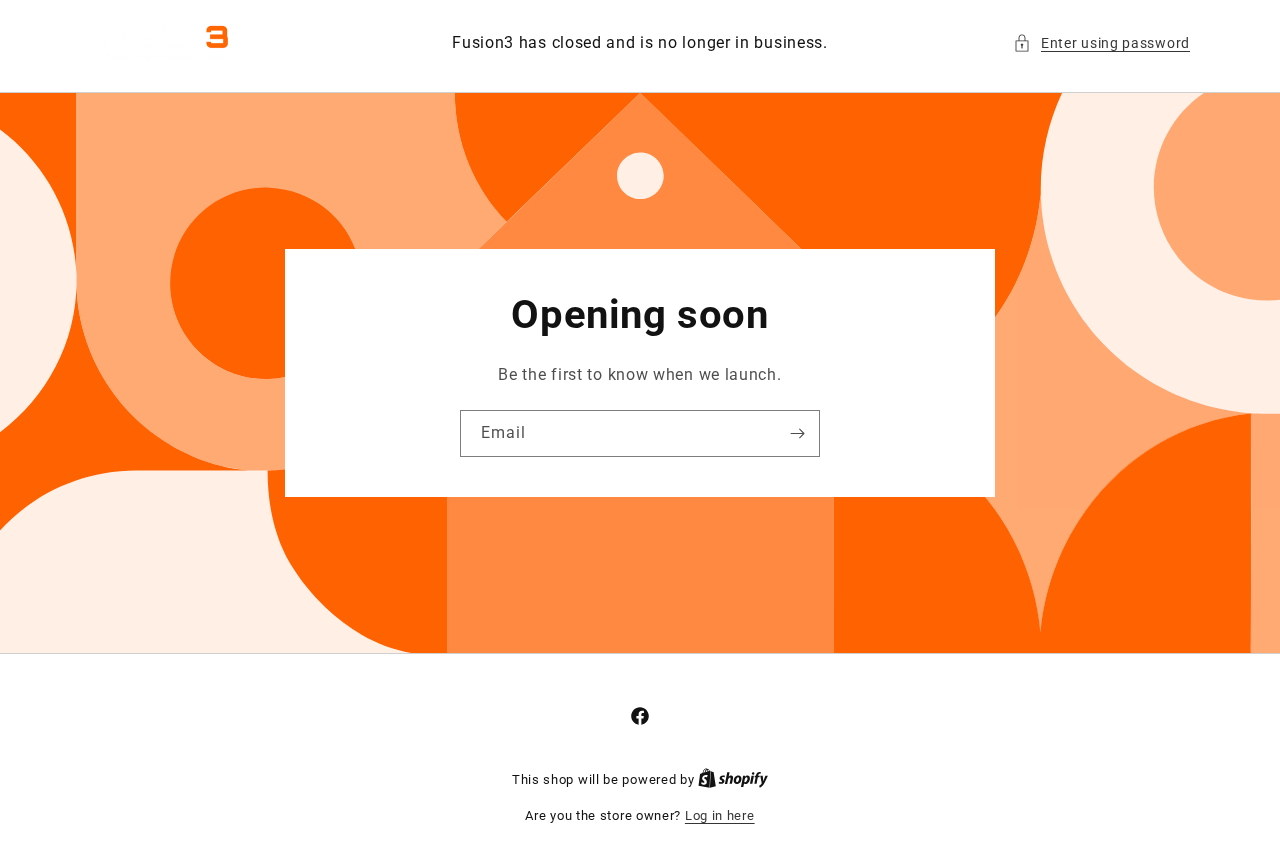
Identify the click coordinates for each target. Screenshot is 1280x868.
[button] (1101, 43)
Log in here (720, 815)
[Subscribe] (797, 433)
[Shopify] (733, 779)
